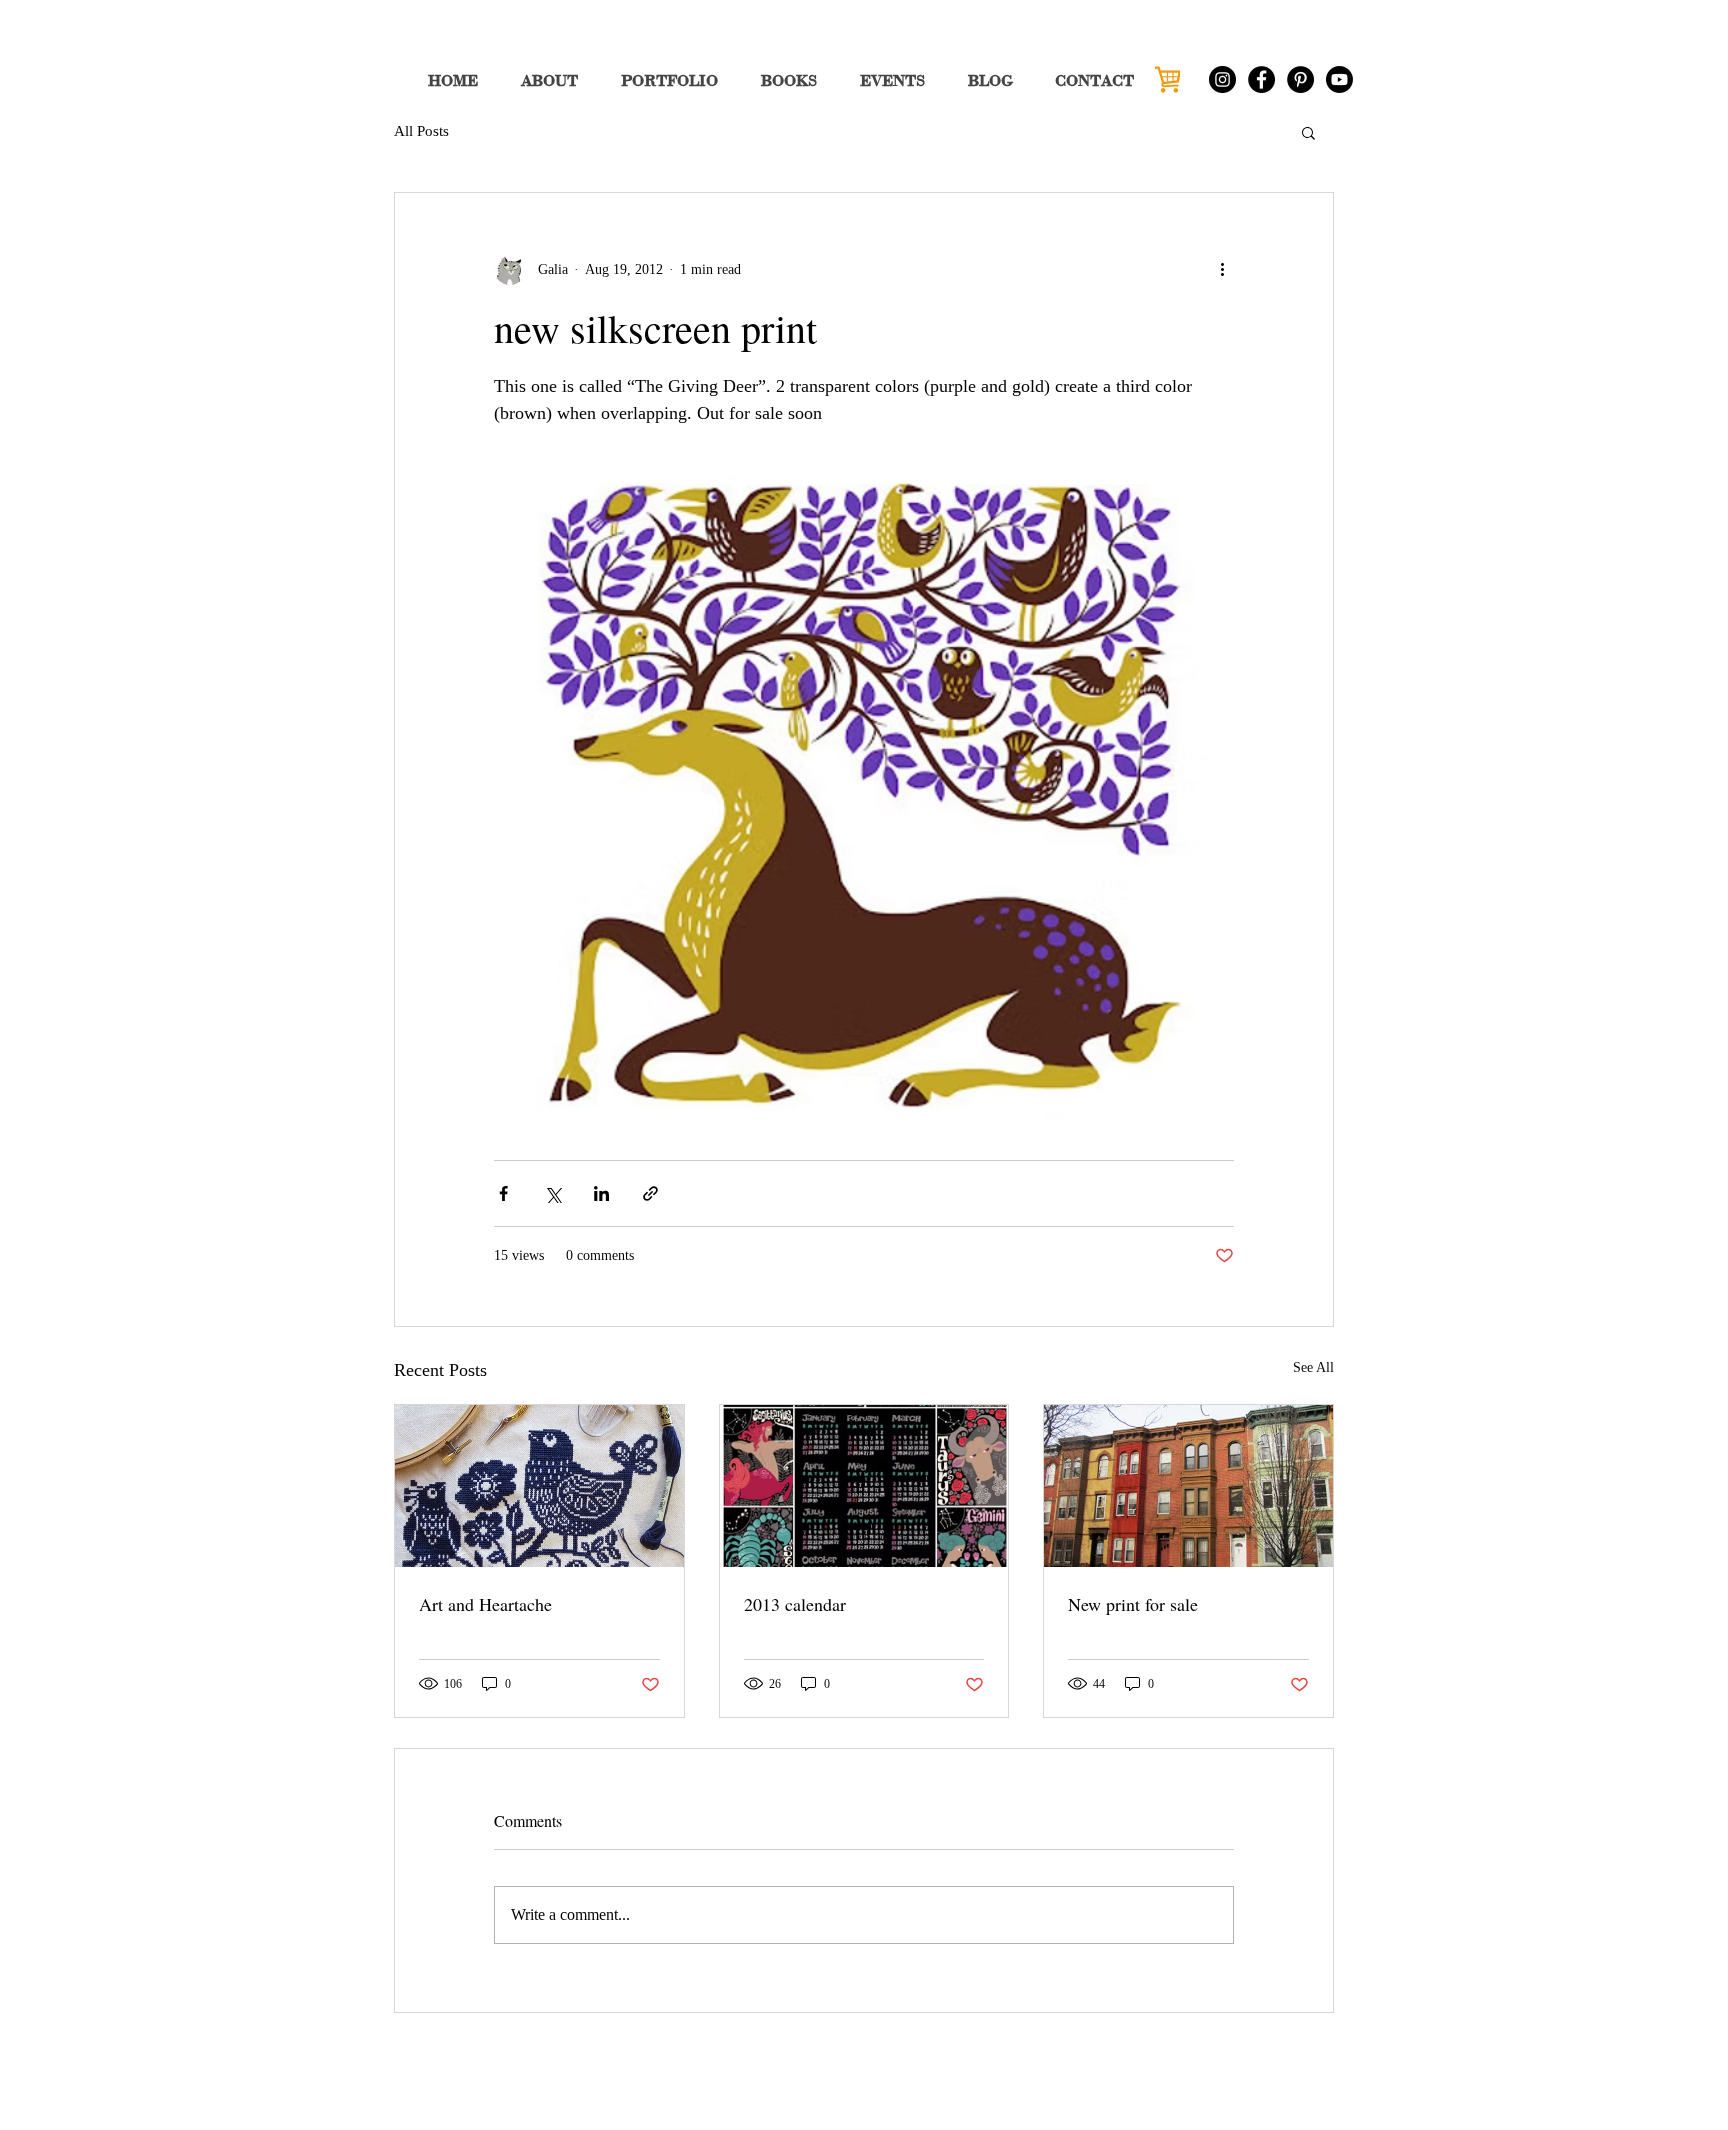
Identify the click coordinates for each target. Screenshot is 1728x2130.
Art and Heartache (485, 1604)
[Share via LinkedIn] (601, 1193)
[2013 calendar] (864, 1486)
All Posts (421, 131)
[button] (1308, 132)
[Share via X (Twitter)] (552, 1193)
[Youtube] (1339, 79)
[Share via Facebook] (503, 1193)
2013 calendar (795, 1604)
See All (1313, 1367)
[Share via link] (650, 1193)
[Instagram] (1222, 79)
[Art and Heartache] (539, 1486)
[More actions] (1222, 269)
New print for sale (1133, 1604)
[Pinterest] (1300, 79)
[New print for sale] (1188, 1486)
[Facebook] (1261, 79)
